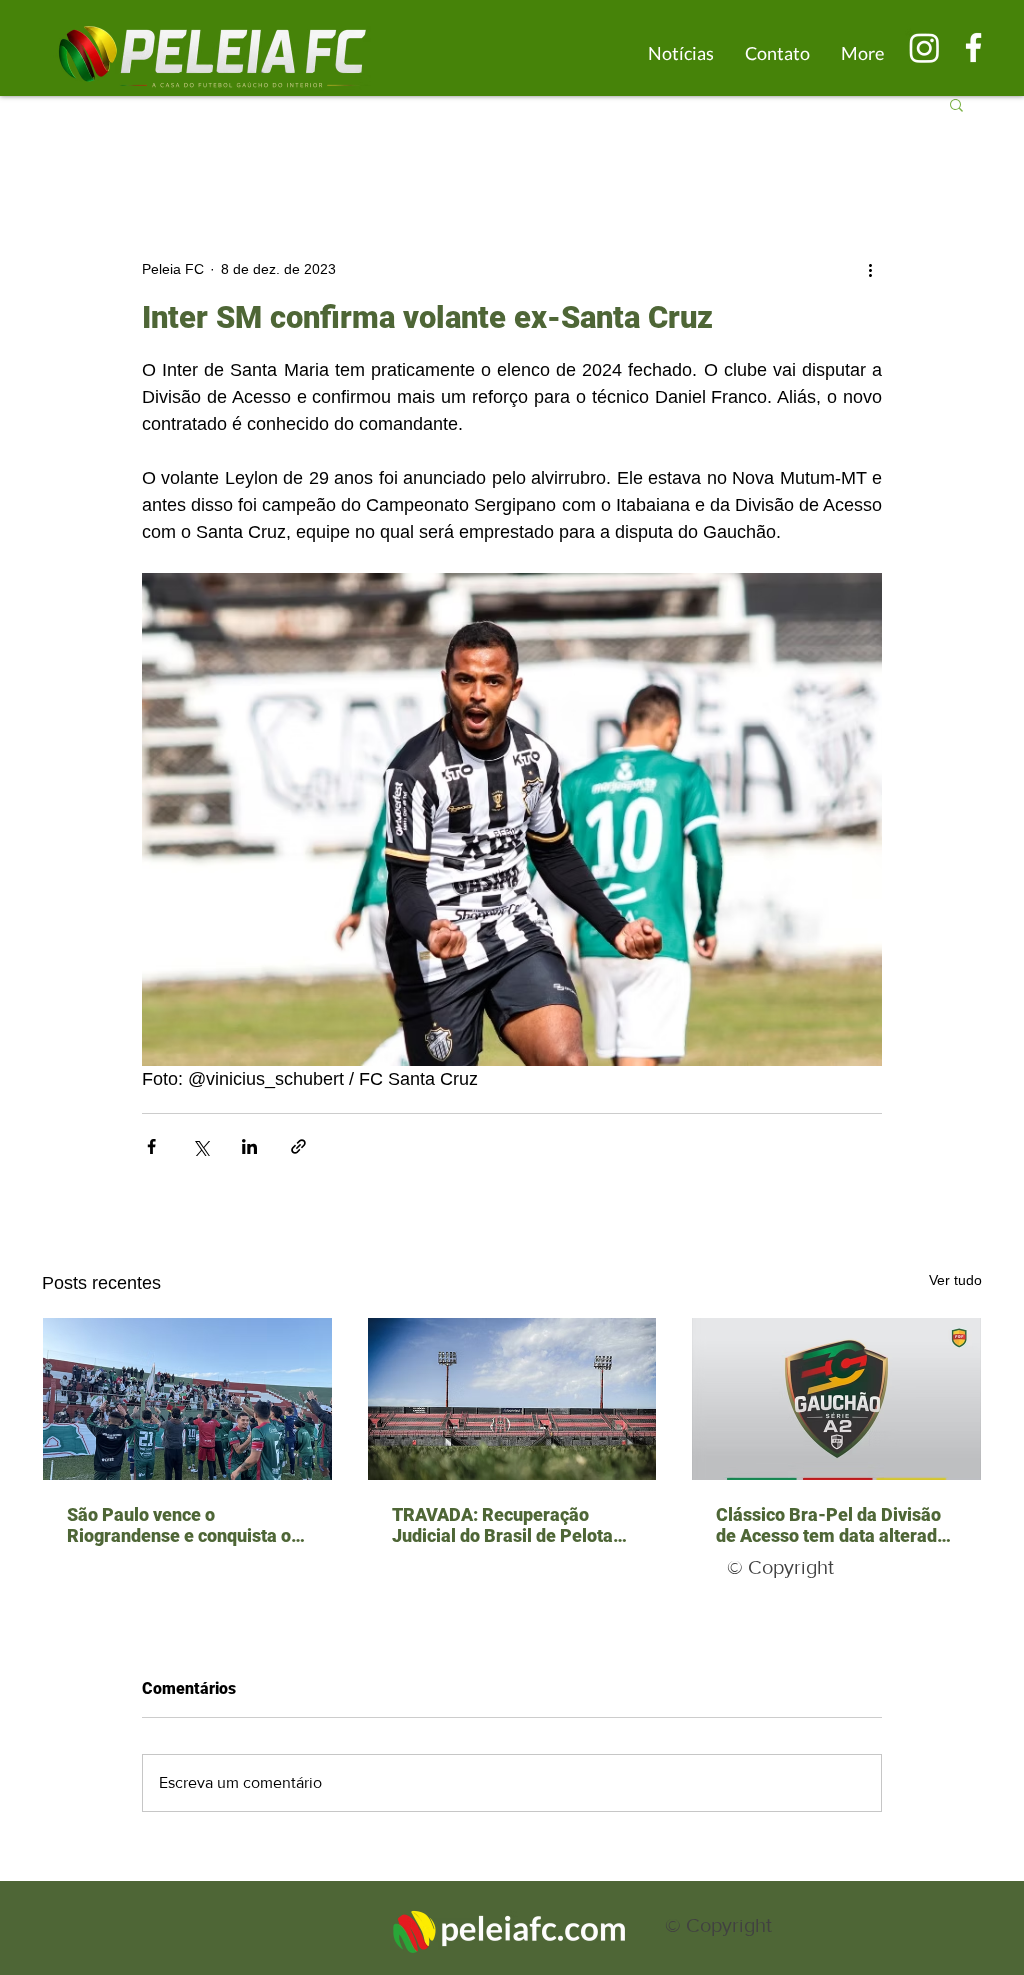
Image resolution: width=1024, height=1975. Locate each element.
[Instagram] (924, 47)
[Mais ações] (870, 269)
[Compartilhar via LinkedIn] (249, 1146)
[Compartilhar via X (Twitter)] (200, 1146)
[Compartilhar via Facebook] (151, 1146)
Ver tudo (955, 1280)
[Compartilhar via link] (298, 1146)
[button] (956, 104)
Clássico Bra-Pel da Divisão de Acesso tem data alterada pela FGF (831, 1525)
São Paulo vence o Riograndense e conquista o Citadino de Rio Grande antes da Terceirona (184, 1525)
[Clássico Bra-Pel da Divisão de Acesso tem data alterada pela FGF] (836, 1399)
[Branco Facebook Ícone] (973, 47)
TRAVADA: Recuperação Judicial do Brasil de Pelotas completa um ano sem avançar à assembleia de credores (507, 1525)
